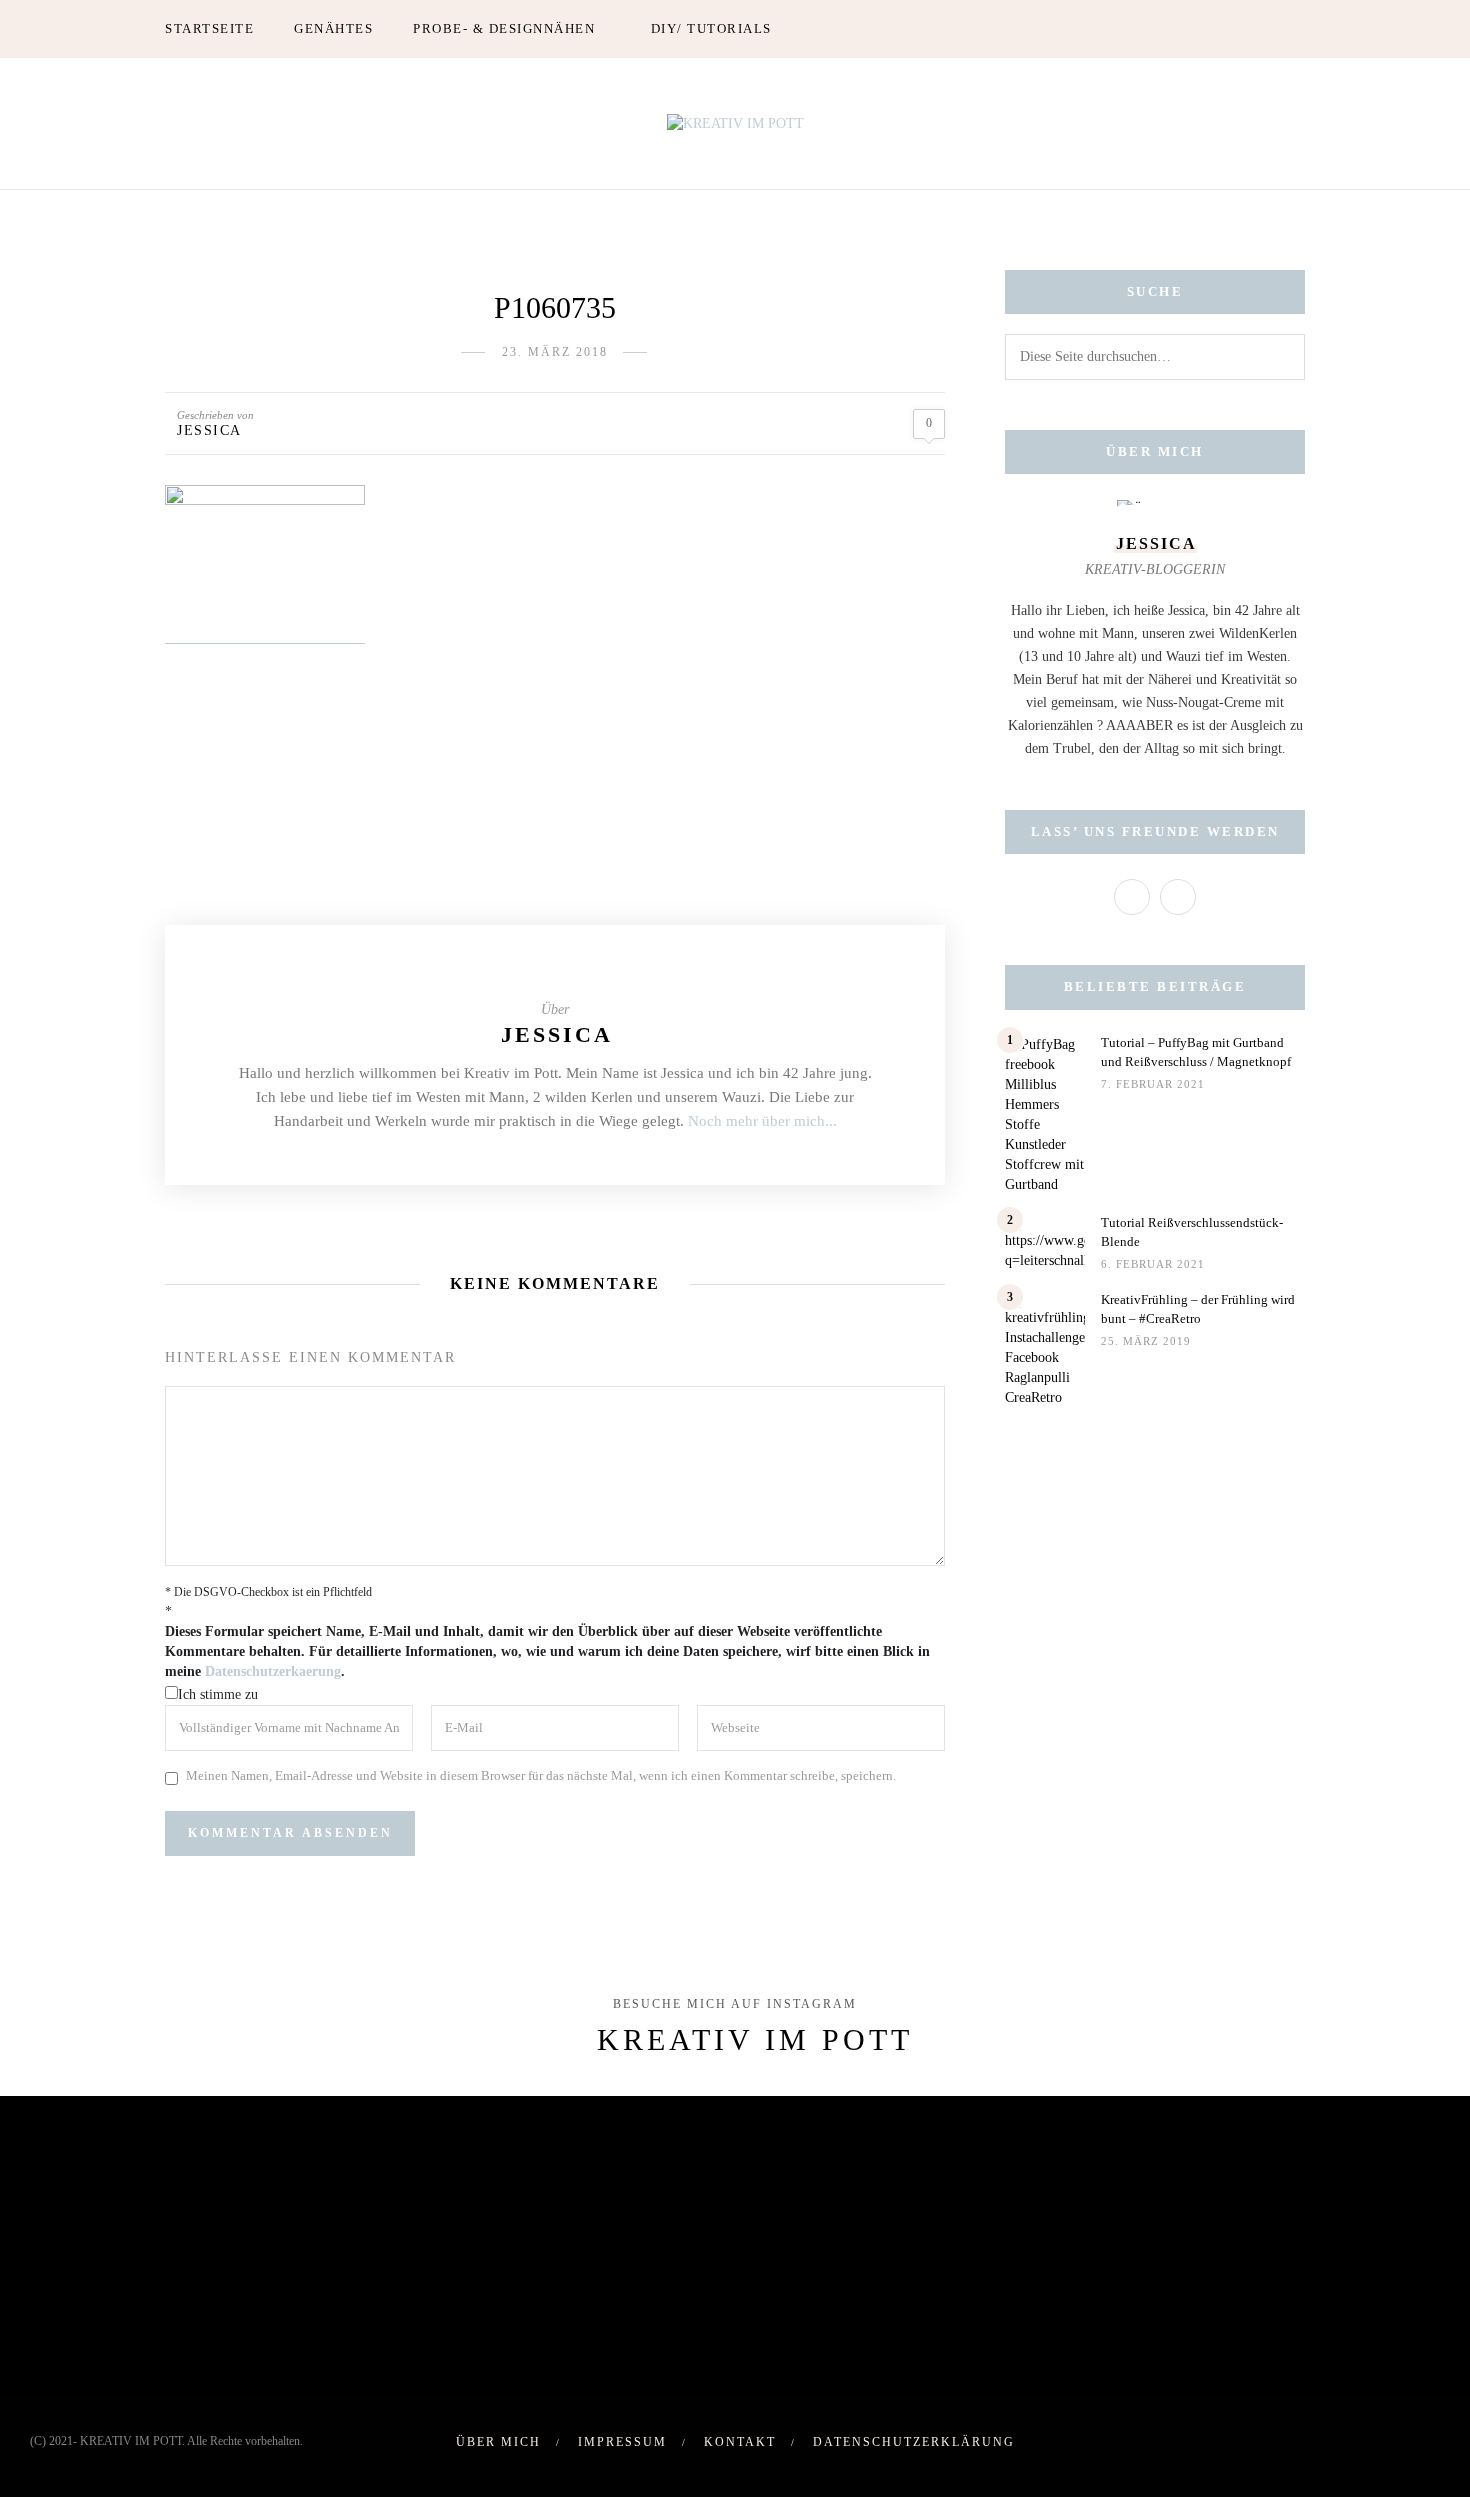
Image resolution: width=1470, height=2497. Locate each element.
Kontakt (740, 2442)
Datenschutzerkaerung (273, 1671)
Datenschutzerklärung (914, 2442)
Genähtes (333, 28)
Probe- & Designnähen (504, 28)
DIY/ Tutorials (711, 28)
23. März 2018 (555, 352)
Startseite (209, 28)
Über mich (498, 2442)
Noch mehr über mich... (762, 1121)
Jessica (209, 430)
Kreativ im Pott (755, 2039)
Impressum (622, 2442)
